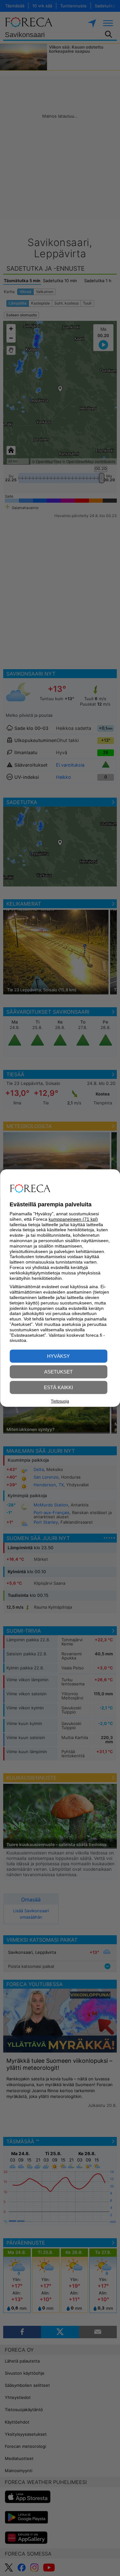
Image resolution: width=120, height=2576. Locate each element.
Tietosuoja (60, 1401)
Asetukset (58, 1372)
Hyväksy (58, 1356)
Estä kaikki (58, 1387)
